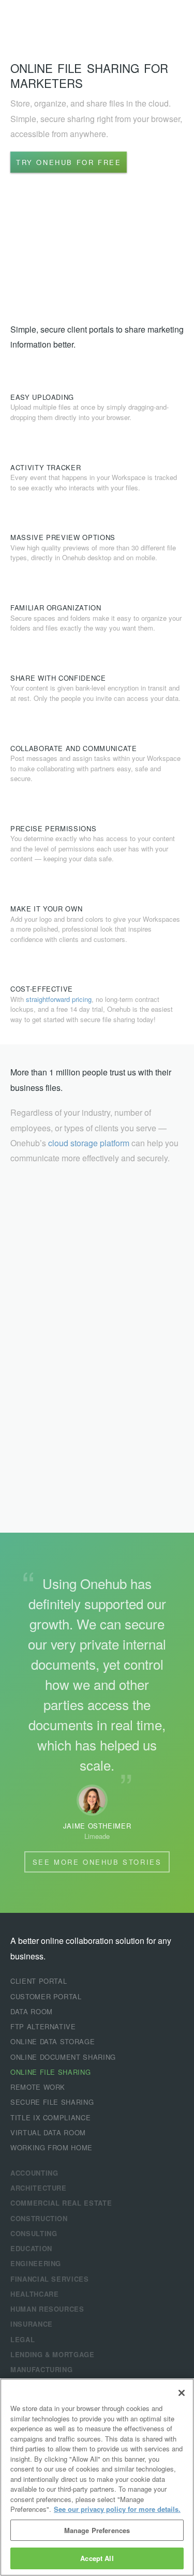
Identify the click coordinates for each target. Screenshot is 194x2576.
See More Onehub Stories (97, 1862)
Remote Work (38, 2087)
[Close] (182, 2393)
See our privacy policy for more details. (117, 2509)
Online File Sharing (50, 2072)
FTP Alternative (43, 2026)
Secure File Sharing (52, 2102)
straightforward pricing (59, 999)
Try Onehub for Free (69, 162)
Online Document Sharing (63, 2057)
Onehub (49, 21)
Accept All (97, 2558)
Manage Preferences (97, 2530)
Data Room (32, 2011)
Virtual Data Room (48, 2132)
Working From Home (51, 2147)
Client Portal (39, 1981)
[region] (97, 2477)
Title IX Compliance (50, 2117)
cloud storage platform (89, 1143)
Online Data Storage (53, 2041)
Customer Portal (46, 1996)
